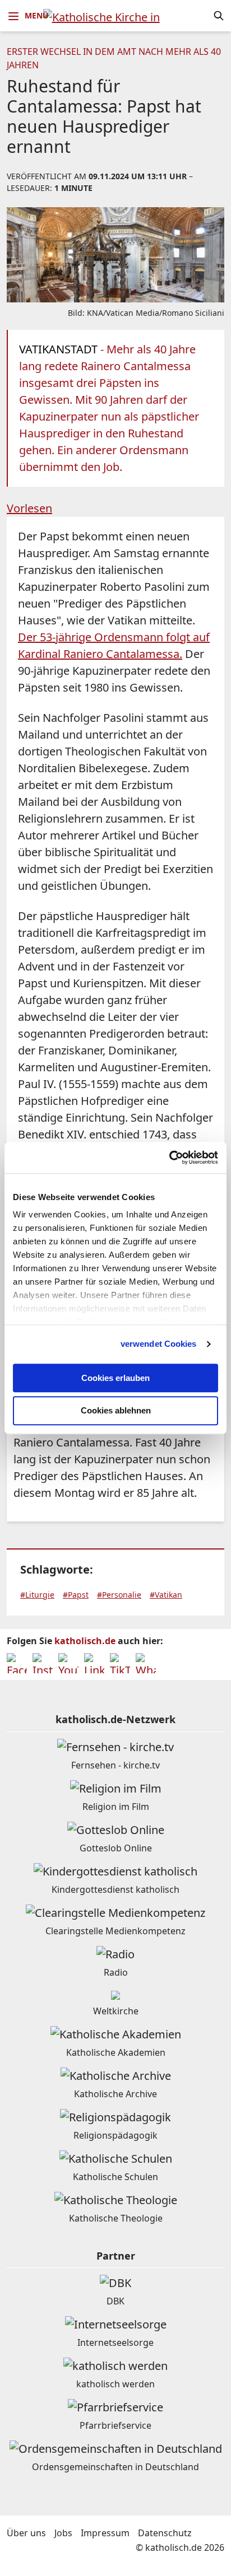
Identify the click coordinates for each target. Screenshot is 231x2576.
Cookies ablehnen (116, 1411)
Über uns (26, 2533)
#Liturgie (37, 1595)
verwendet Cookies (159, 1344)
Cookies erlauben (115, 1378)
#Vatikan (166, 1595)
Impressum (105, 2533)
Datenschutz (165, 2533)
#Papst (76, 1595)
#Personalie (119, 1595)
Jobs (63, 2533)
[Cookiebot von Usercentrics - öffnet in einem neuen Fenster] (169, 1158)
